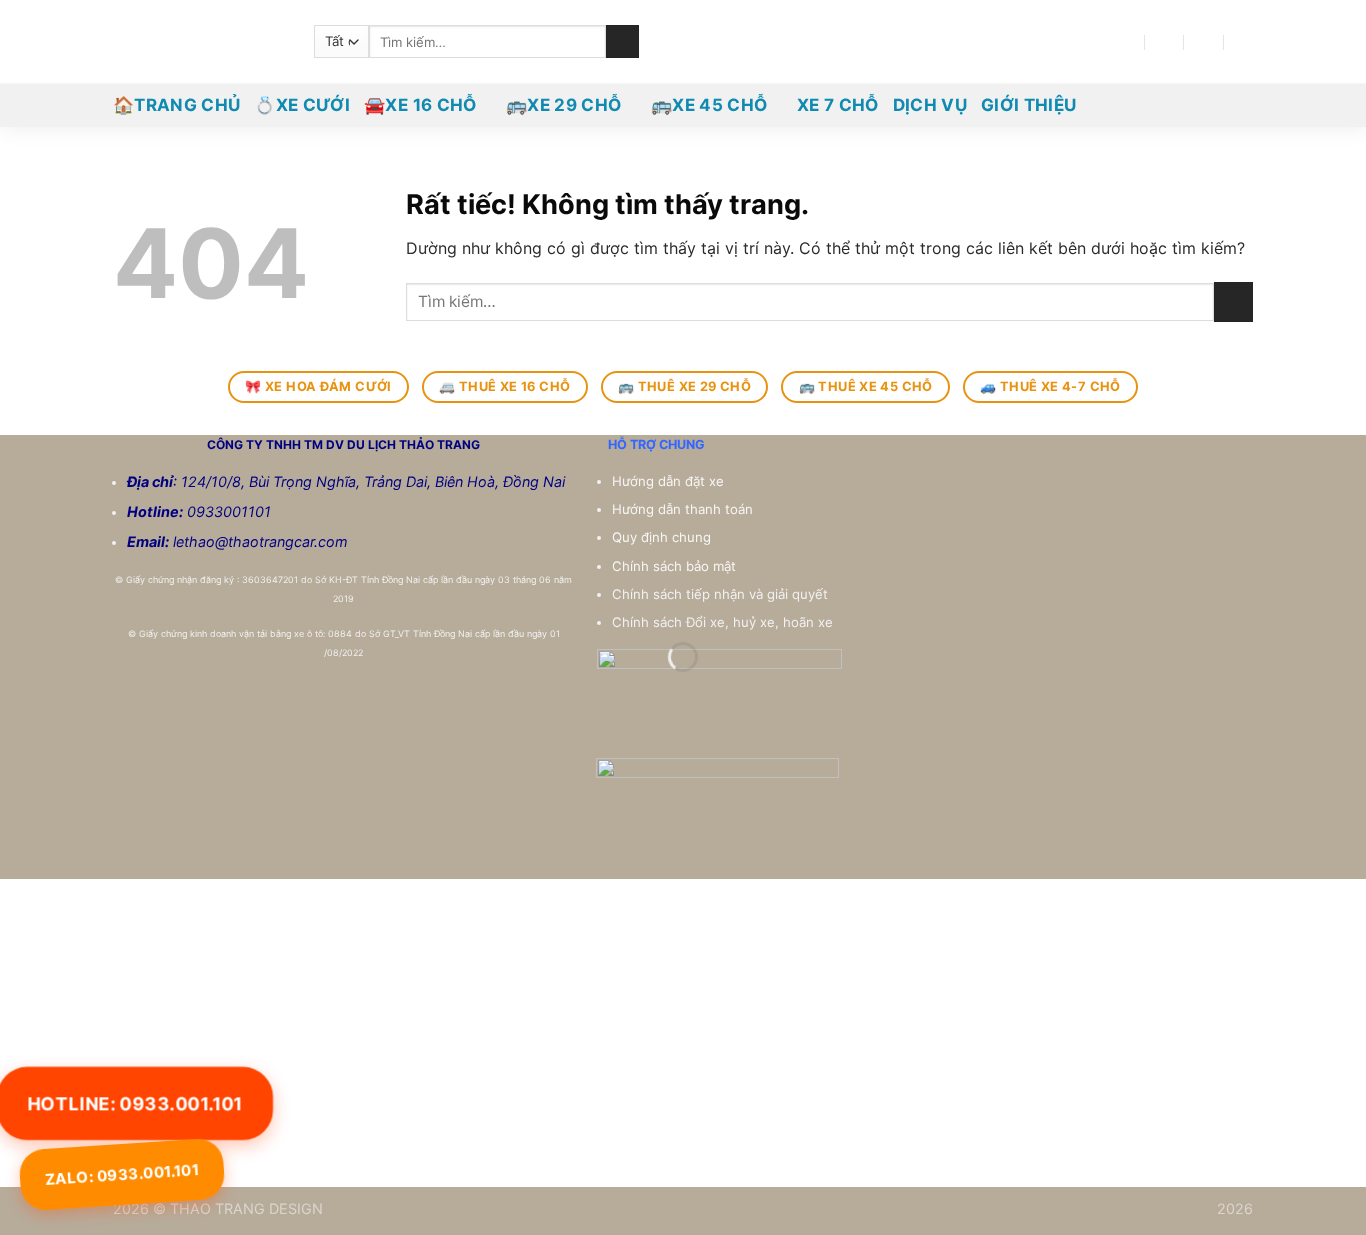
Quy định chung (663, 537)
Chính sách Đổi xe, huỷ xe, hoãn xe (724, 622)
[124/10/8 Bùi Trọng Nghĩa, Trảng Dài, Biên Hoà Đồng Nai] (1125, 41)
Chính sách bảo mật (674, 566)
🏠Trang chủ (176, 105)
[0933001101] (1244, 41)
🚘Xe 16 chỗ (420, 105)
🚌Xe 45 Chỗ (709, 105)
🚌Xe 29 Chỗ (563, 105)
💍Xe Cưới (302, 105)
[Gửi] (622, 42)
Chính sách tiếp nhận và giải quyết (720, 594)
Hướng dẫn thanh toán (684, 509)
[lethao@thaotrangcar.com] (1164, 41)
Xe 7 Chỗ (838, 105)
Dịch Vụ (930, 105)
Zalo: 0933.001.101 (122, 1174)
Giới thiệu (1028, 105)
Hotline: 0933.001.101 (135, 1102)
